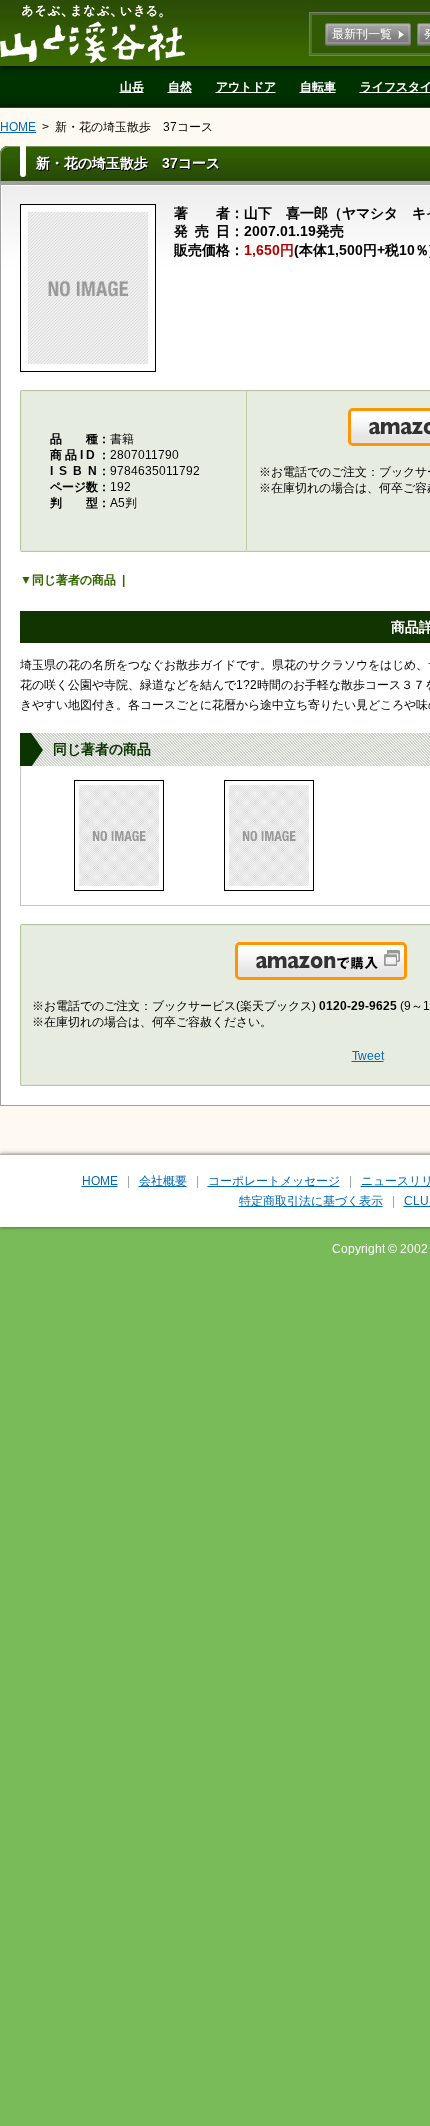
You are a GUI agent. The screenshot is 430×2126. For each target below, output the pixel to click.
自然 (180, 87)
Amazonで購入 (405, 973)
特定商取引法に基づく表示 (311, 1201)
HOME (18, 127)
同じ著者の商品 (74, 580)
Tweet (368, 1056)
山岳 (132, 87)
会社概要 (163, 1181)
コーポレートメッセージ (274, 1181)
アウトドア (246, 87)
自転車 (318, 87)
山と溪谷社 (92, 33)
